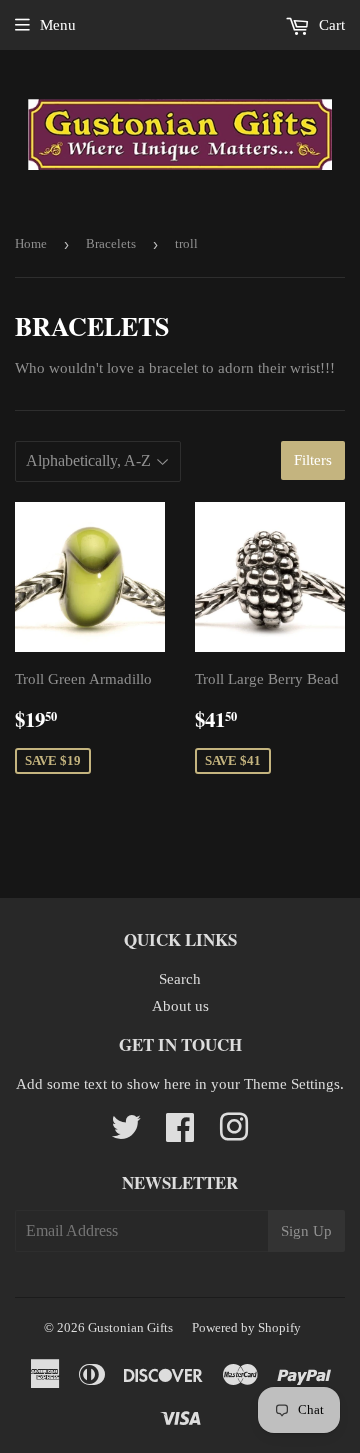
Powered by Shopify (246, 1327)
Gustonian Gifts (130, 1327)
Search (180, 979)
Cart (330, 25)
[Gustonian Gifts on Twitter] (126, 1134)
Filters (313, 460)
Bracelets (111, 243)
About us (180, 1006)
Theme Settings (292, 1084)
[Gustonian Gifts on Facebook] (180, 1134)
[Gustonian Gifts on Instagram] (234, 1134)
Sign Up (306, 1231)
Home (31, 243)
